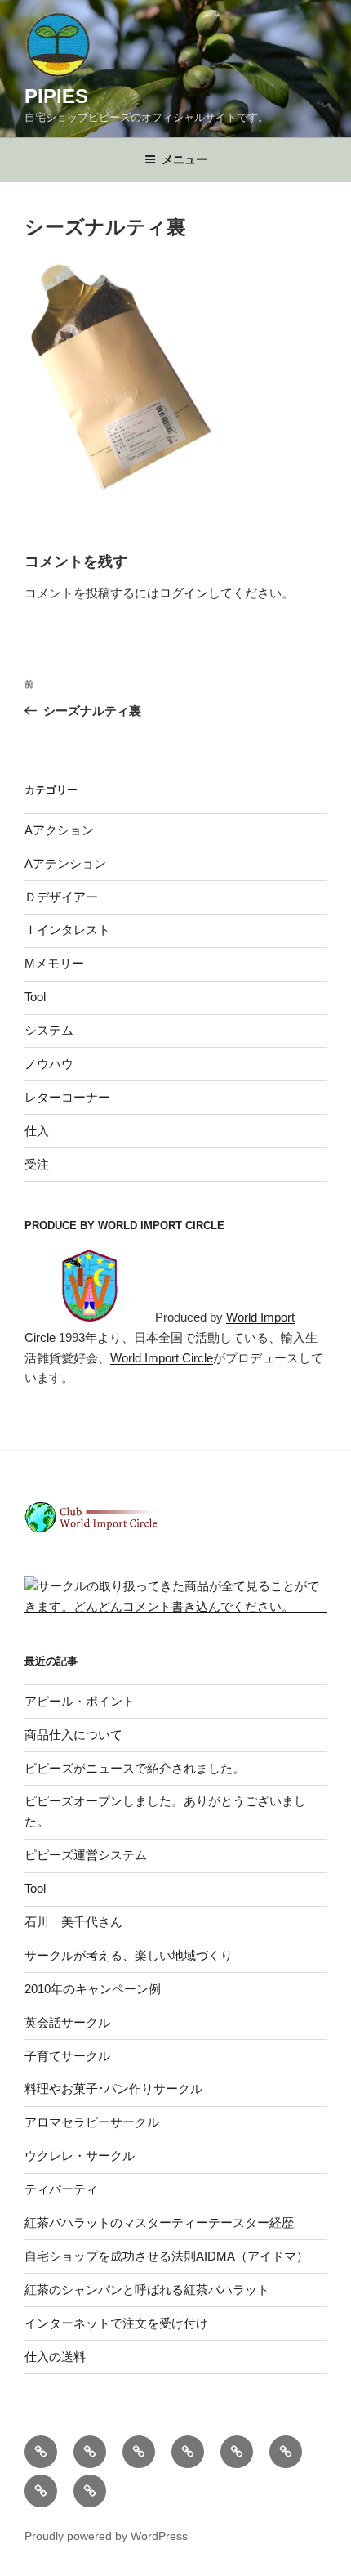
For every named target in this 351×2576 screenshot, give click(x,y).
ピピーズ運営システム (86, 1855)
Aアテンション (65, 863)
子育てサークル (67, 2056)
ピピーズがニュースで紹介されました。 (135, 1768)
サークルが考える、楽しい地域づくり (129, 1955)
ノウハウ (49, 1064)
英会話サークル (67, 2022)
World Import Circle (162, 1358)
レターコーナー (67, 1097)
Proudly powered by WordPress (106, 2536)
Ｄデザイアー (61, 897)
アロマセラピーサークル (92, 2122)
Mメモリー (54, 963)
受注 (37, 1164)
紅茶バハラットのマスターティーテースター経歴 (159, 2223)
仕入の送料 (55, 2357)
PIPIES (56, 96)
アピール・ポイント (80, 1701)
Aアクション (59, 830)
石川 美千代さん (73, 1922)
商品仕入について (73, 1735)
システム (49, 1030)
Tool (35, 997)
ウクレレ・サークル (80, 2156)
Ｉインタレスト (67, 930)
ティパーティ (61, 2189)
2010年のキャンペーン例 (93, 1989)
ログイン (184, 593)
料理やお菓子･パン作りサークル (113, 2089)
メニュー (184, 159)
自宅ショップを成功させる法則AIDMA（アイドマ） (167, 2256)
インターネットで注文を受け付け (116, 2323)
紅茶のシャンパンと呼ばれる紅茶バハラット (147, 2290)
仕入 (37, 1131)
